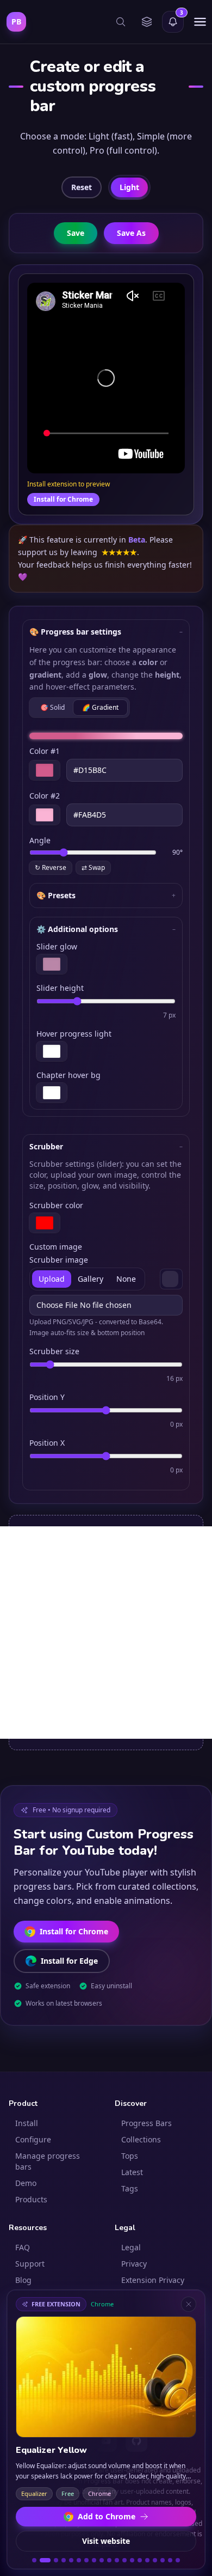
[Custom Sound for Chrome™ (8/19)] (94, 2560)
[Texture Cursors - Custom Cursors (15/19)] (147, 2560)
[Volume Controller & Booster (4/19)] (64, 2560)
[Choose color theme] (147, 22)
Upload (52, 1279)
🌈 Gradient (100, 707)
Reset (82, 187)
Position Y (47, 1397)
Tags (130, 2188)
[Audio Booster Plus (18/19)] (170, 2560)
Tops (130, 2156)
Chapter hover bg (68, 1075)
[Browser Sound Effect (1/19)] (34, 2560)
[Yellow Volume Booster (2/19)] (42, 2560)
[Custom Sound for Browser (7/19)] (86, 2560)
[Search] (121, 22)
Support (30, 2264)
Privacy (134, 2264)
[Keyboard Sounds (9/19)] (102, 2560)
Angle (40, 840)
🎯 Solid (52, 707)
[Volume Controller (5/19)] (71, 2560)
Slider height (60, 988)
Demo (26, 2183)
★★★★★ (119, 552)
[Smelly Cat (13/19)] (132, 2560)
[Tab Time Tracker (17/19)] (163, 2560)
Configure (33, 2139)
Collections (141, 2139)
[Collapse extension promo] (189, 2304)
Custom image (56, 1247)
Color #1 (45, 751)
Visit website (106, 2541)
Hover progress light (74, 1034)
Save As (131, 233)
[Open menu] (200, 22)
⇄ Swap (93, 867)
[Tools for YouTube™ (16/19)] (155, 2560)
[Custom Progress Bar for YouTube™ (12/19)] (124, 2560)
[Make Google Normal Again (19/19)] (178, 2560)
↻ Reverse (51, 867)
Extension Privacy (153, 2280)
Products (31, 2199)
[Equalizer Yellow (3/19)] (53, 2560)
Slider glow (57, 946)
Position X (47, 1443)
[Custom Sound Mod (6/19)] (79, 2560)
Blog (23, 2280)
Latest (132, 2172)
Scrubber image (59, 1260)
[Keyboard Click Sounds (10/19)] (109, 2560)
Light (129, 187)
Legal (131, 2247)
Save (76, 233)
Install (27, 2123)
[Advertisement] (106, 1633)
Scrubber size (54, 1351)
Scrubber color (56, 1205)
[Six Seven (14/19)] (140, 2560)
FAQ (23, 2247)
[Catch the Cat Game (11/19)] (117, 2560)
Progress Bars (146, 2123)
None (126, 1279)
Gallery (91, 1279)
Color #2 (45, 796)
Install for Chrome (63, 499)
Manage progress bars (48, 2161)
